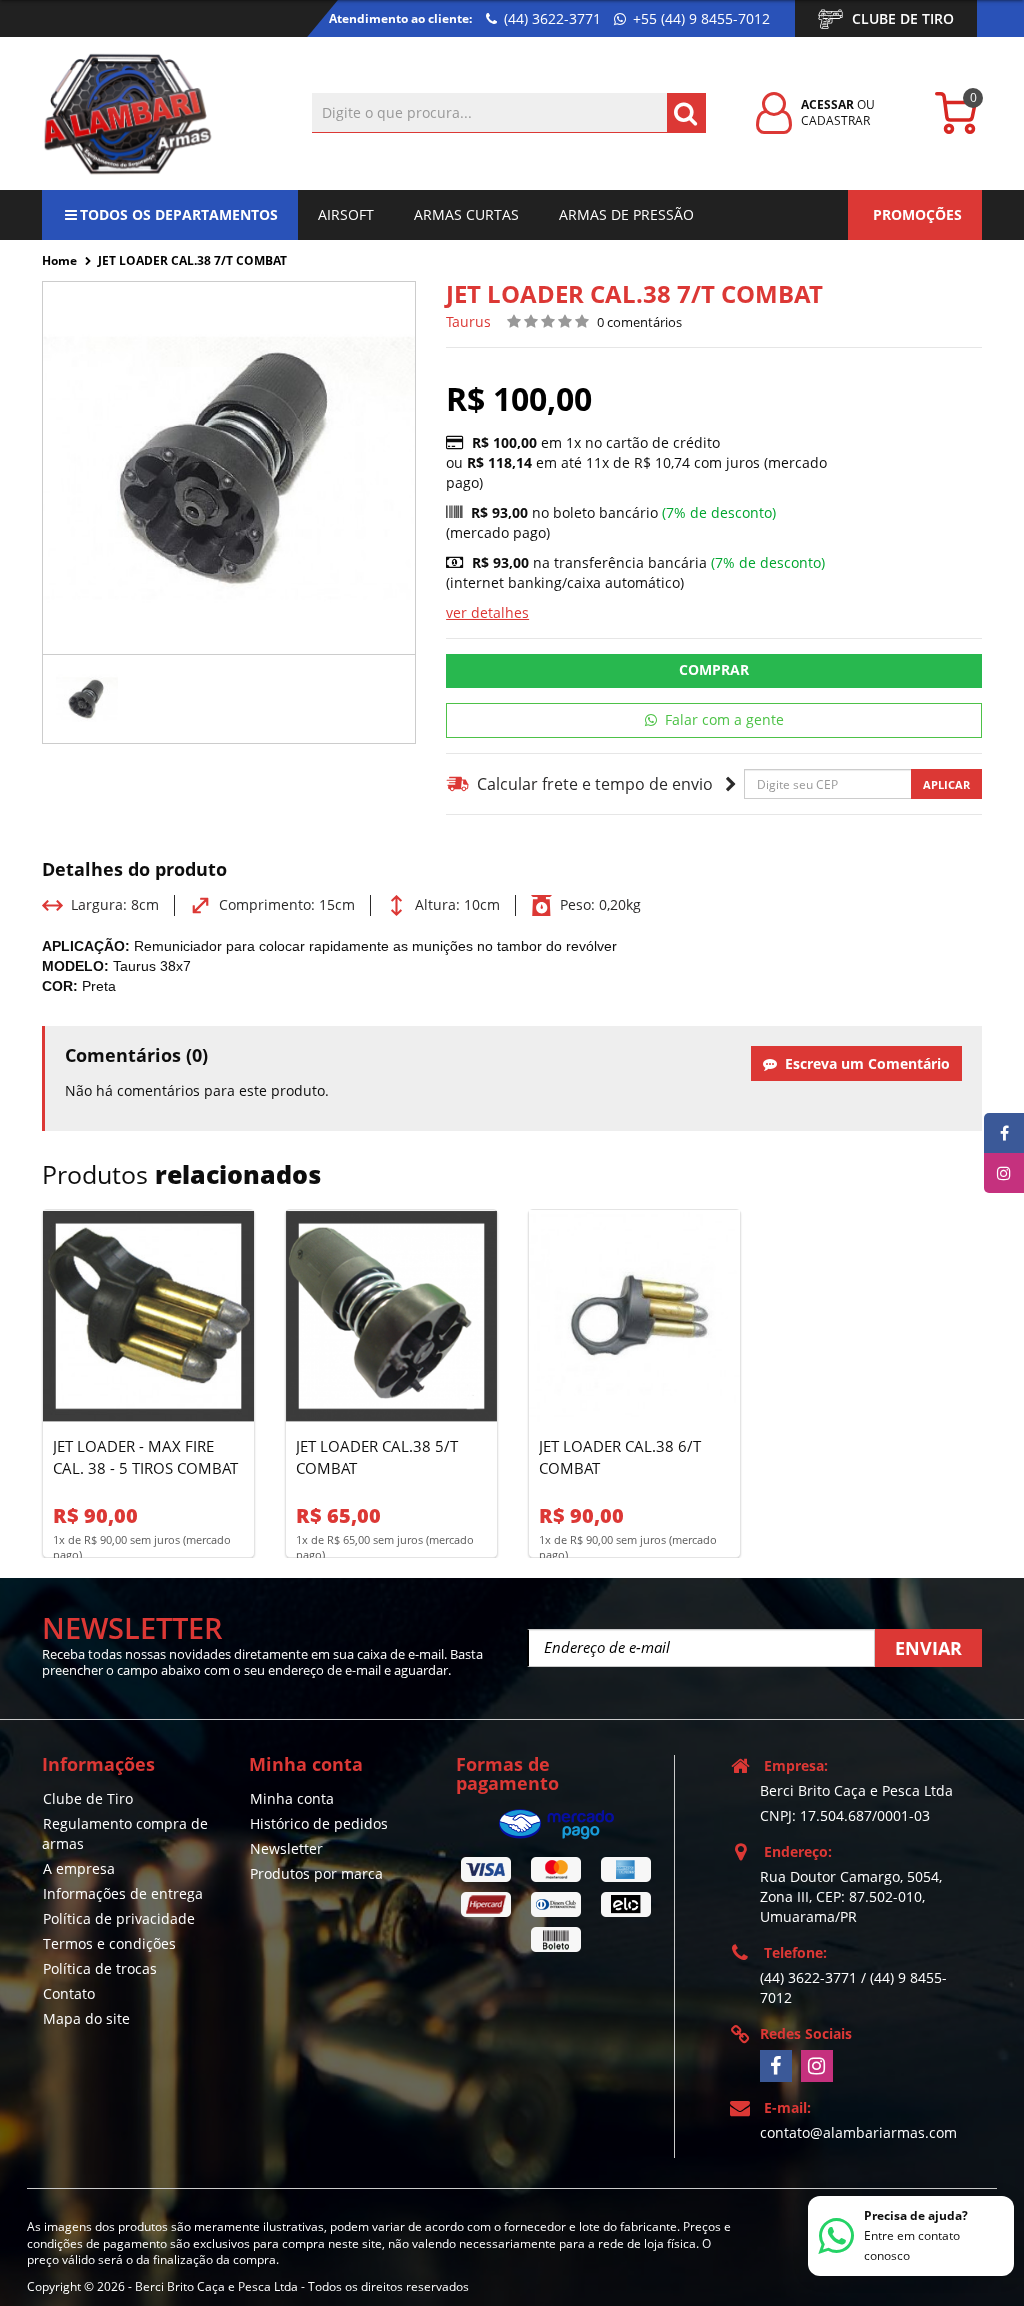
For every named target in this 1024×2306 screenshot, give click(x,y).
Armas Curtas (466, 214)
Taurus (468, 321)
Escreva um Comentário (863, 1063)
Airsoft (346, 214)
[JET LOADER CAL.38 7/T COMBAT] (87, 699)
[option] (87, 699)
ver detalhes (487, 612)
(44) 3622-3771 (550, 18)
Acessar (827, 104)
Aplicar (946, 784)
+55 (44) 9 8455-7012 (699, 18)
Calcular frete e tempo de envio (591, 784)
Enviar (928, 1648)
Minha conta (292, 1798)
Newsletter (286, 1848)
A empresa (79, 1868)
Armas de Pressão (626, 214)
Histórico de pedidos (319, 1823)
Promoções (917, 214)
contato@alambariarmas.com (858, 2132)
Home (59, 260)
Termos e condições (109, 1943)
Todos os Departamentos (179, 214)
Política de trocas (100, 1968)
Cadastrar (835, 120)
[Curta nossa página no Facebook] (776, 2066)
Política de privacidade (119, 1918)
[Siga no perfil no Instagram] (817, 2066)
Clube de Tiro (903, 18)
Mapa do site (86, 2018)
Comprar (714, 669)
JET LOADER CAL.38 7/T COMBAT (192, 260)
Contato (69, 1993)
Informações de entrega (123, 1893)
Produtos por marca (316, 1873)
